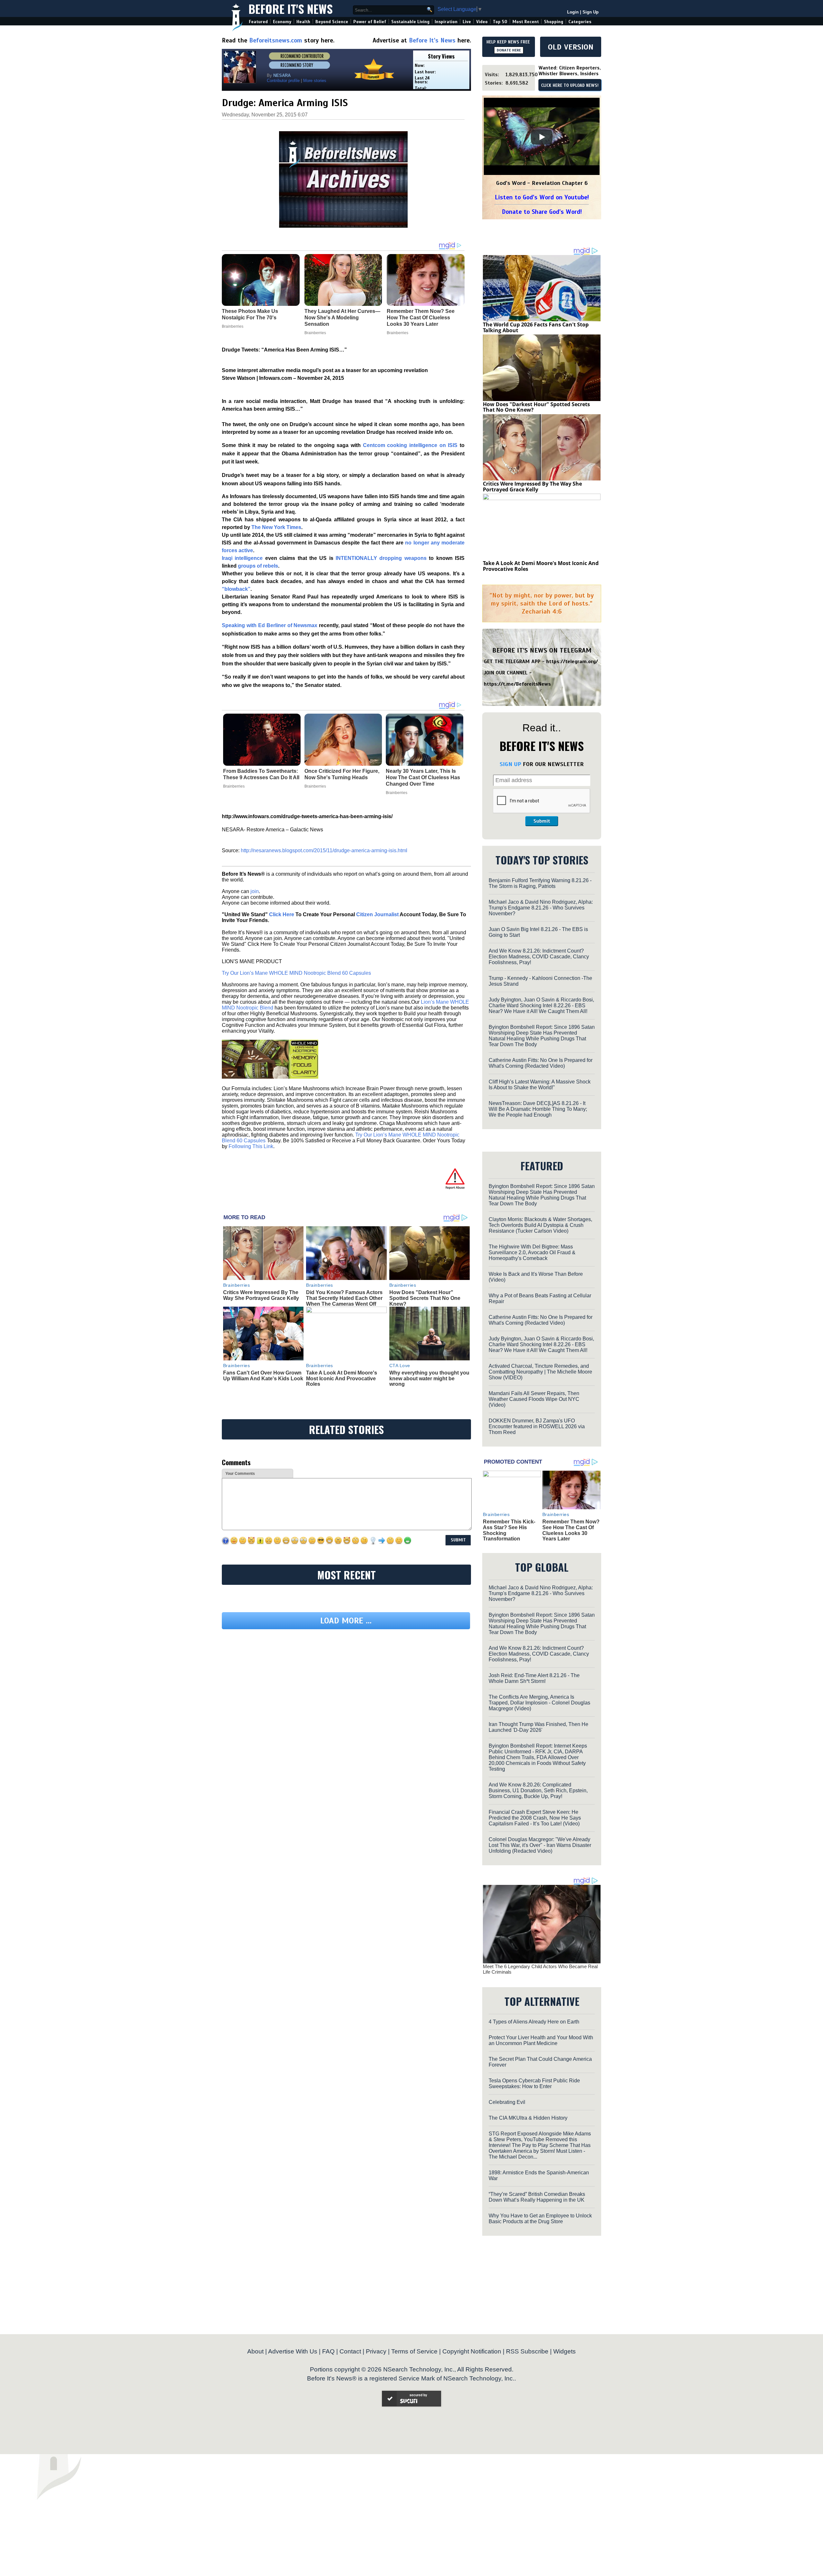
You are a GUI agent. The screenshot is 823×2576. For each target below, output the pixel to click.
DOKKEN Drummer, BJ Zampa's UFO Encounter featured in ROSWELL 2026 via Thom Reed (537, 1426)
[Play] (542, 137)
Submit (542, 821)
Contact (350, 2351)
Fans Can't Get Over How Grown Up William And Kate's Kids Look (263, 1376)
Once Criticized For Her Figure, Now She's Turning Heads (342, 774)
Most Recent (526, 22)
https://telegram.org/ (572, 662)
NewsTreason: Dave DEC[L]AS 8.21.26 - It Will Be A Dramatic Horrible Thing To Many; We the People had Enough (538, 1109)
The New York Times (276, 527)
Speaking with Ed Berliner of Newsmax (270, 625)
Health (303, 22)
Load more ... (346, 1621)
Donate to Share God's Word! (542, 212)
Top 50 (500, 22)
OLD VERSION (571, 47)
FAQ (328, 2351)
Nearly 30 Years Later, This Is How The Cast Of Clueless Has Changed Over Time (423, 777)
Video (482, 22)
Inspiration (446, 22)
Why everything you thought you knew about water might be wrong (429, 1378)
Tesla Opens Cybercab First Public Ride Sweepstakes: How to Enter (534, 2083)
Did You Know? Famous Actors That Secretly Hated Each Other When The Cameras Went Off (344, 1298)
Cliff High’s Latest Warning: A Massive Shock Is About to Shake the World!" (540, 1085)
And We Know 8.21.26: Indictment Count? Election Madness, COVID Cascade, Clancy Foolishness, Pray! (539, 957)
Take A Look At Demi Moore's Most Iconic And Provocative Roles (342, 1378)
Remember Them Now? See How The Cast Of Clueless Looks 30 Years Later (571, 1530)
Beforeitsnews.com (276, 40)
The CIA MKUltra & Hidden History (528, 2118)
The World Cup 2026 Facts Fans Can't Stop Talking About (536, 327)
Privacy (376, 2351)
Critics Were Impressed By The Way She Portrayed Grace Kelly (261, 1295)
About (255, 2351)
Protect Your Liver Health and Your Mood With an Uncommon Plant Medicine (541, 2040)
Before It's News (291, 9)
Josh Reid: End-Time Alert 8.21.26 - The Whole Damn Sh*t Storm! (534, 1678)
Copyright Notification (472, 2351)
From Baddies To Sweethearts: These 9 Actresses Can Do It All (261, 774)
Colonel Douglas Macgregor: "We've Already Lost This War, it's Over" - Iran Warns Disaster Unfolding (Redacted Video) (540, 1845)
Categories (580, 22)
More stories (315, 81)
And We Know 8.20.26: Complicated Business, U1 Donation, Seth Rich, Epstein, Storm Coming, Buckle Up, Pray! (538, 1790)
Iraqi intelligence (242, 558)
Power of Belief (370, 22)
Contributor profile (283, 81)
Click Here (282, 914)
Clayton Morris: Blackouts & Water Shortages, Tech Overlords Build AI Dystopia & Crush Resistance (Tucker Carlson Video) (540, 1225)
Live (467, 22)
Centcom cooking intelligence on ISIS (410, 445)
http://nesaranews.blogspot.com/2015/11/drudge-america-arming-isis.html (324, 850)
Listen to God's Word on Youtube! (542, 197)
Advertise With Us (293, 2351)
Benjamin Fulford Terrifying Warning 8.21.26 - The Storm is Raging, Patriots (540, 883)
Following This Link (251, 1146)
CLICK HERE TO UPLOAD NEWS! (570, 86)
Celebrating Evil (507, 2102)
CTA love (400, 1366)
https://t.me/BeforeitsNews (517, 684)
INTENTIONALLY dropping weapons (381, 558)
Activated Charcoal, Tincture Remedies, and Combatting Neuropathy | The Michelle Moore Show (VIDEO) (540, 1372)
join (255, 891)
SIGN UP (510, 764)
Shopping (554, 22)
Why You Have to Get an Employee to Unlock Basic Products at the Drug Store (540, 2219)
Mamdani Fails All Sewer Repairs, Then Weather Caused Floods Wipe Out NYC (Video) (534, 1399)
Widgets (565, 2351)
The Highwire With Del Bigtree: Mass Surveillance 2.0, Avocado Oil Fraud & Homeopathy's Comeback (532, 1252)
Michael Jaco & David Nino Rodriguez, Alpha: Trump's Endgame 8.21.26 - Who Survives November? (541, 908)
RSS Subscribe (527, 2351)
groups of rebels (258, 566)
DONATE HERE (509, 50)
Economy (282, 22)
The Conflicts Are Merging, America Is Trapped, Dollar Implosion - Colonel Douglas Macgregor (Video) (539, 1703)
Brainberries (234, 786)
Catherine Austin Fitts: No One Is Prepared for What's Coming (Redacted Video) (541, 1063)
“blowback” (236, 589)
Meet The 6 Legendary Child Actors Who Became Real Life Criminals (540, 1969)
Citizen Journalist (377, 914)
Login (573, 12)
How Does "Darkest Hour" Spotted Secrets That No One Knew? (425, 1298)
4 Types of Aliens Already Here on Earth (534, 2022)
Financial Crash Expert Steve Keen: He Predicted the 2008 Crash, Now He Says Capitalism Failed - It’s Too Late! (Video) (535, 1818)
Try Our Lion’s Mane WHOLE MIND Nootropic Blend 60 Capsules (296, 973)
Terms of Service (414, 2351)
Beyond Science (332, 22)
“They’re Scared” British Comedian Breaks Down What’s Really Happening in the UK (537, 2197)
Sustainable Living (410, 22)
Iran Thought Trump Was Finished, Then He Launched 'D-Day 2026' (538, 1727)
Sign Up (591, 12)
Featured (258, 22)
